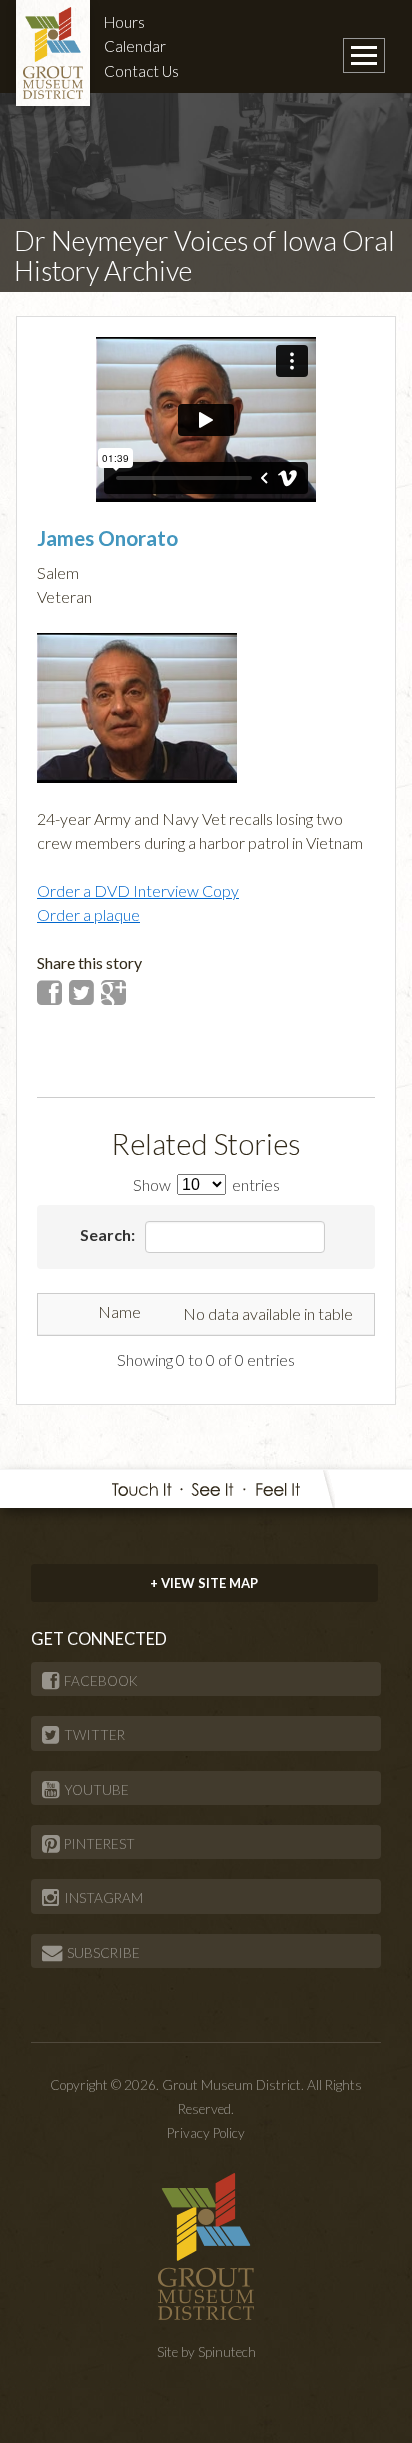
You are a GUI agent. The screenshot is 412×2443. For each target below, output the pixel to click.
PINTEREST (99, 1844)
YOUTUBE (96, 1790)
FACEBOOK (101, 1681)
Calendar (135, 46)
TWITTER (94, 1735)
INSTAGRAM (103, 1898)
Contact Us (141, 71)
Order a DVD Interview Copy (138, 890)
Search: (109, 1234)
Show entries (206, 1184)
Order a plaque (88, 914)
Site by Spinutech (206, 2352)
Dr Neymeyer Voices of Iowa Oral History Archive (204, 255)
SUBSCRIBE (103, 1953)
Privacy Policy (206, 2133)
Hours (124, 22)
